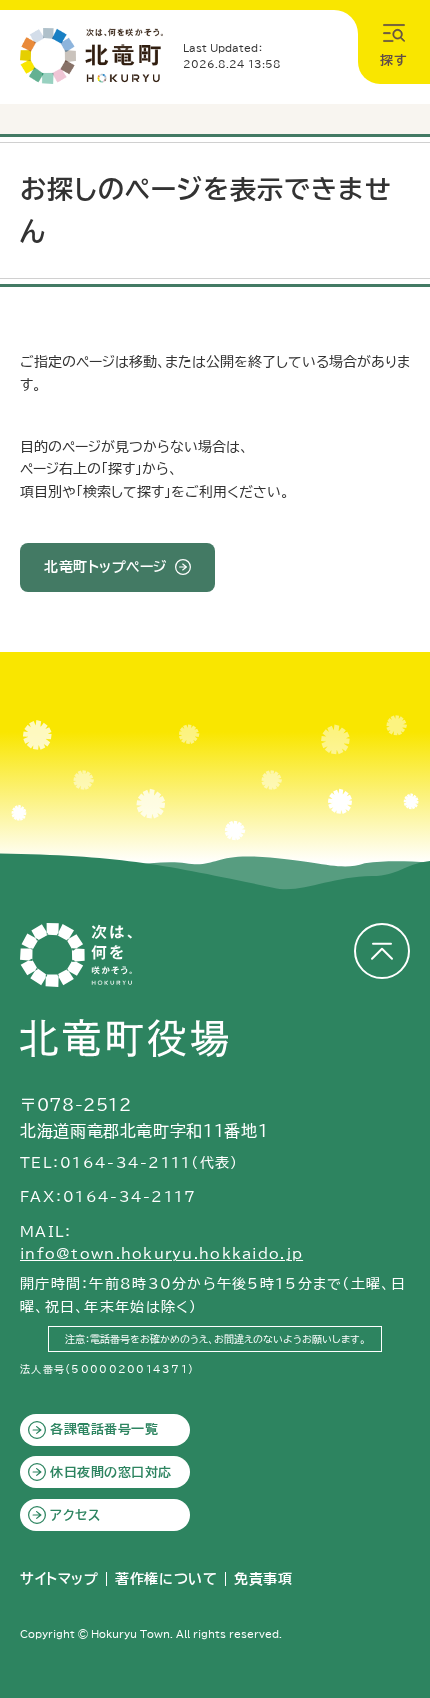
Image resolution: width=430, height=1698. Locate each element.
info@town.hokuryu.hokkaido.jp (161, 1254)
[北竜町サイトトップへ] (91, 56)
